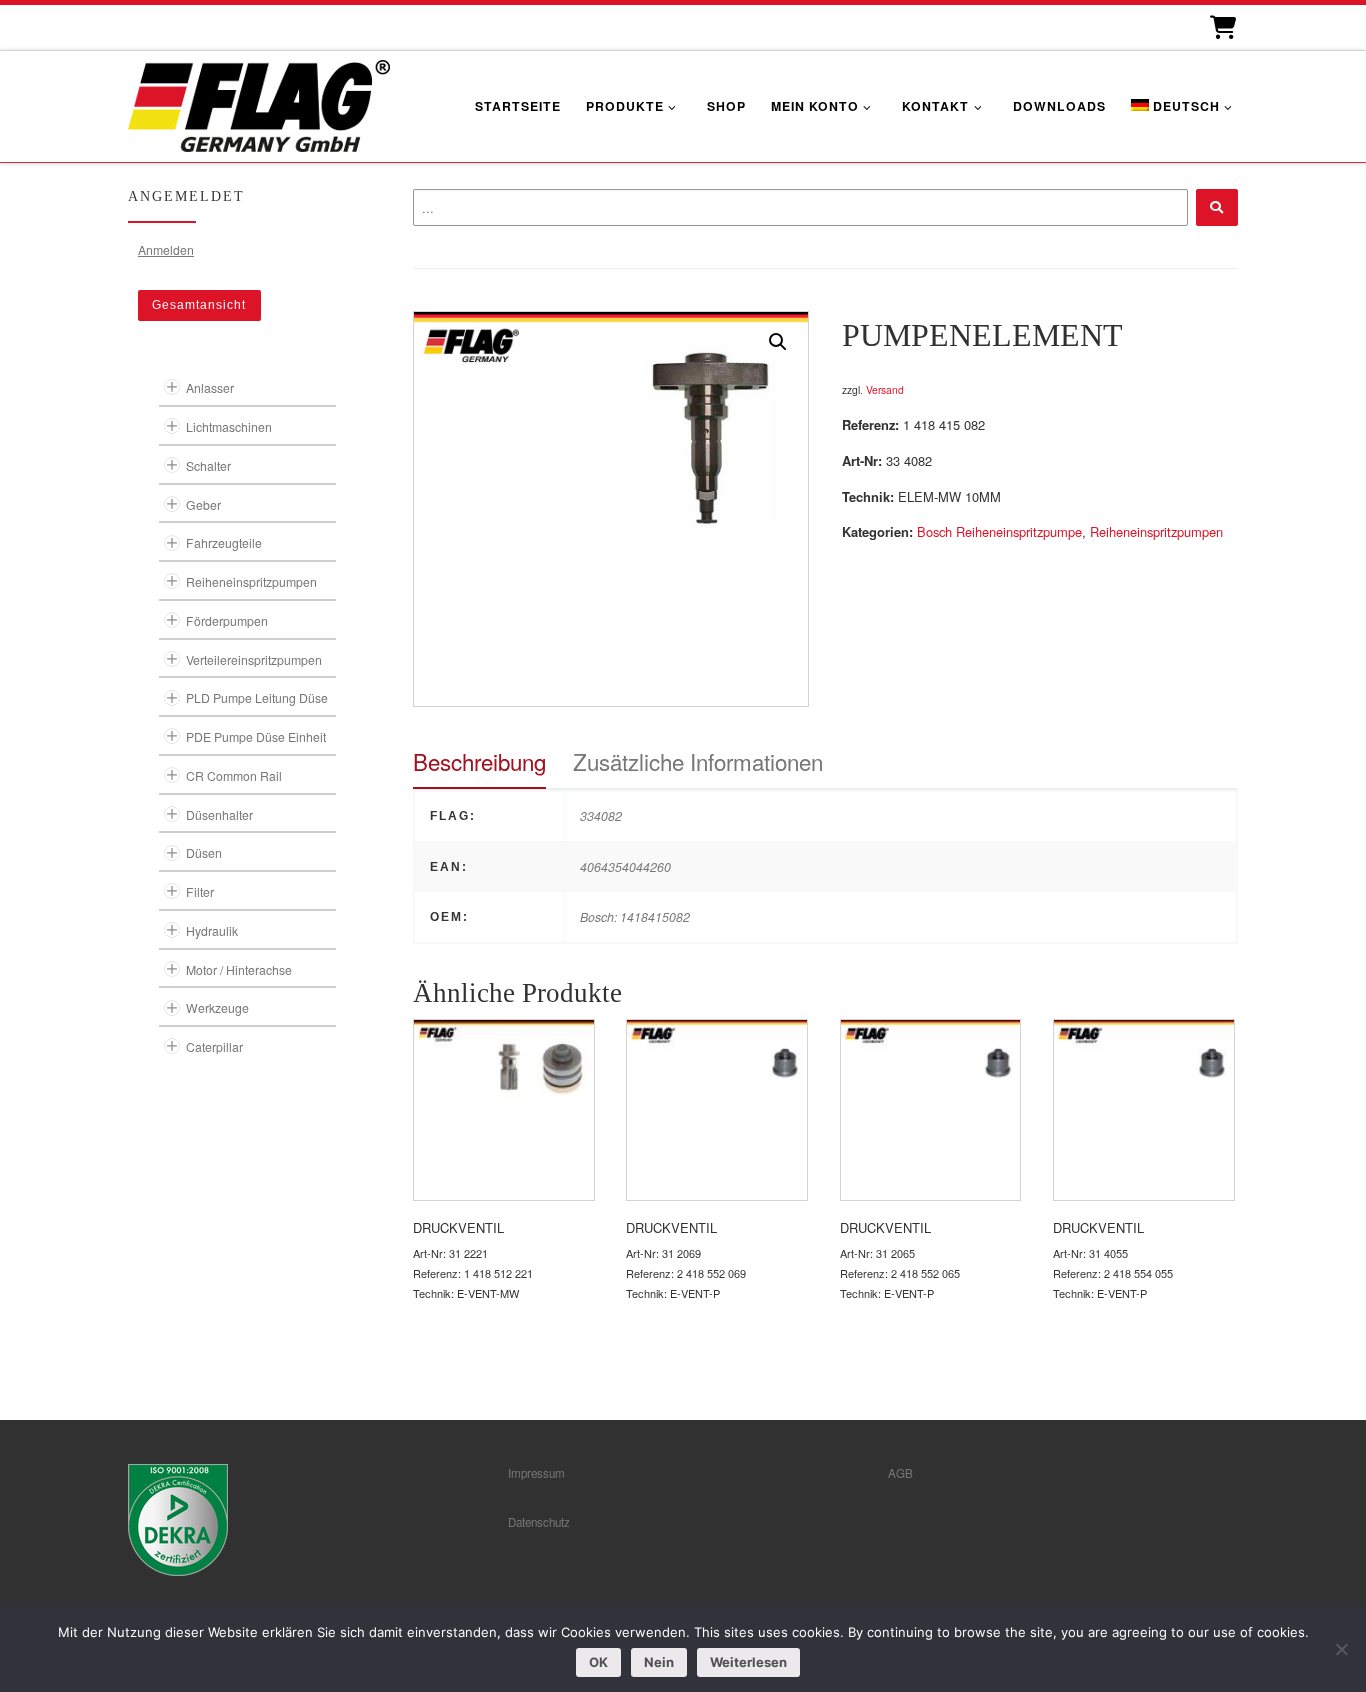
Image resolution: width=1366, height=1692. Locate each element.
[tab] (479, 761)
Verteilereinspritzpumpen (254, 659)
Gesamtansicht (199, 305)
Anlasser (210, 387)
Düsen (204, 852)
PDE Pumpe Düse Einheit (256, 736)
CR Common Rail (234, 775)
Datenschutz (539, 1522)
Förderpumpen (227, 620)
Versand (885, 389)
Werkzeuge (217, 1007)
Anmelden (166, 249)
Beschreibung (479, 761)
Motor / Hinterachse (239, 969)
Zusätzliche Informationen (698, 761)
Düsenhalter (219, 814)
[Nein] (1341, 1649)
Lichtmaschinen (229, 426)
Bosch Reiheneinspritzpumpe (999, 531)
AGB (900, 1473)
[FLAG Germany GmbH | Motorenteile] (259, 103)
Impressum (536, 1473)
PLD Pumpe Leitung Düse (257, 697)
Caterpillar (214, 1046)
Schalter (208, 465)
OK (598, 1662)
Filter (200, 891)
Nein (659, 1662)
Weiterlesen (748, 1662)
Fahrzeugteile (224, 542)
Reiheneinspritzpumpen (1156, 531)
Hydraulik (212, 930)
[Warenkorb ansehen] (1221, 27)
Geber (203, 504)
